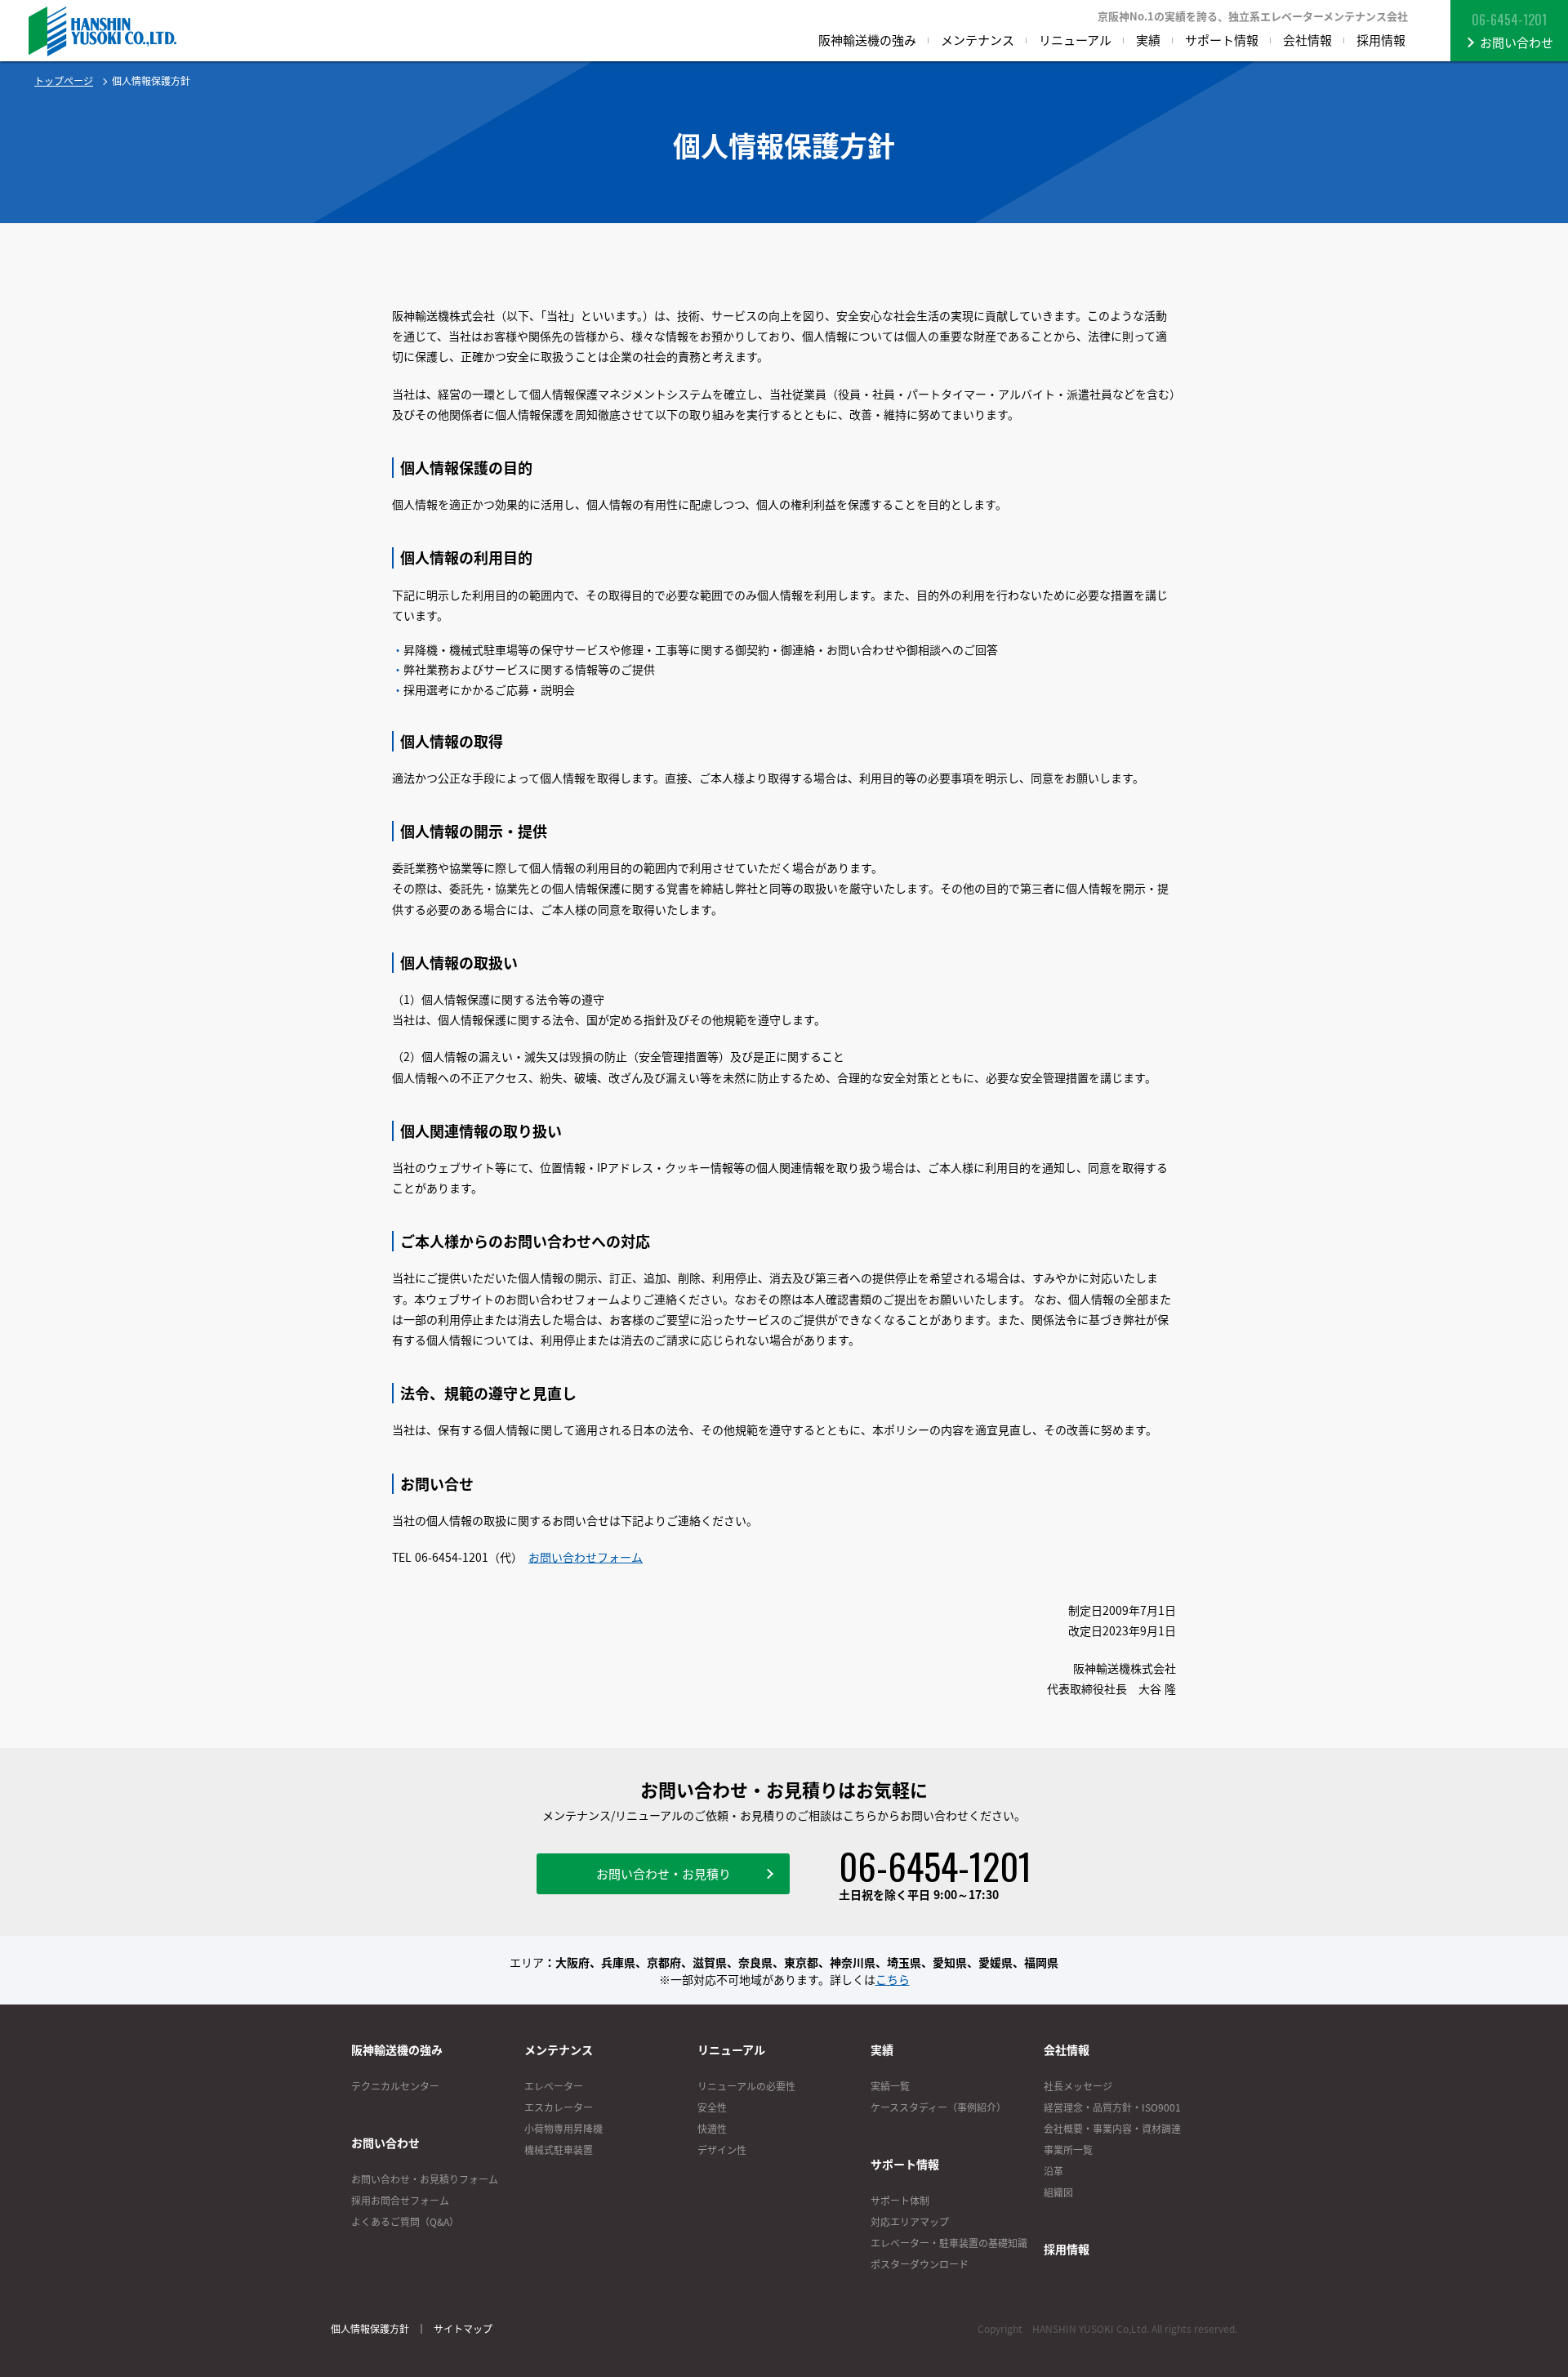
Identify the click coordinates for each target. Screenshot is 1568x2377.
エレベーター (554, 2086)
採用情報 (1067, 2249)
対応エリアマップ (910, 2222)
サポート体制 (900, 2201)
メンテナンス (559, 2049)
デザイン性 (722, 2150)
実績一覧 (890, 2086)
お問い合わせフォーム (586, 1557)
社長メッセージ (1078, 2086)
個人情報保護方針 (370, 2329)
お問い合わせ (385, 2143)
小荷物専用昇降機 (563, 2129)
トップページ (64, 81)
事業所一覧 (1068, 2150)
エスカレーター (559, 2107)
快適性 (712, 2129)
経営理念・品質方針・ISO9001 (1112, 2107)
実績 (882, 2049)
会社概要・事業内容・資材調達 (1112, 2129)
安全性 (712, 2107)
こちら (893, 1979)
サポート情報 (905, 2164)
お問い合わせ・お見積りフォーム (425, 2179)
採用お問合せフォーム (400, 2201)
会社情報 (1067, 2049)
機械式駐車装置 (559, 2150)
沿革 (1053, 2171)
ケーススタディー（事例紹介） (938, 2107)
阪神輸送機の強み (397, 2049)
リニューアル (731, 2049)
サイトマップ (463, 2329)
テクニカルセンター (395, 2086)
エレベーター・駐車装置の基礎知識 (949, 2243)
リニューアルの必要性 (746, 2086)
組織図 (1058, 2192)
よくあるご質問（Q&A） (405, 2222)
